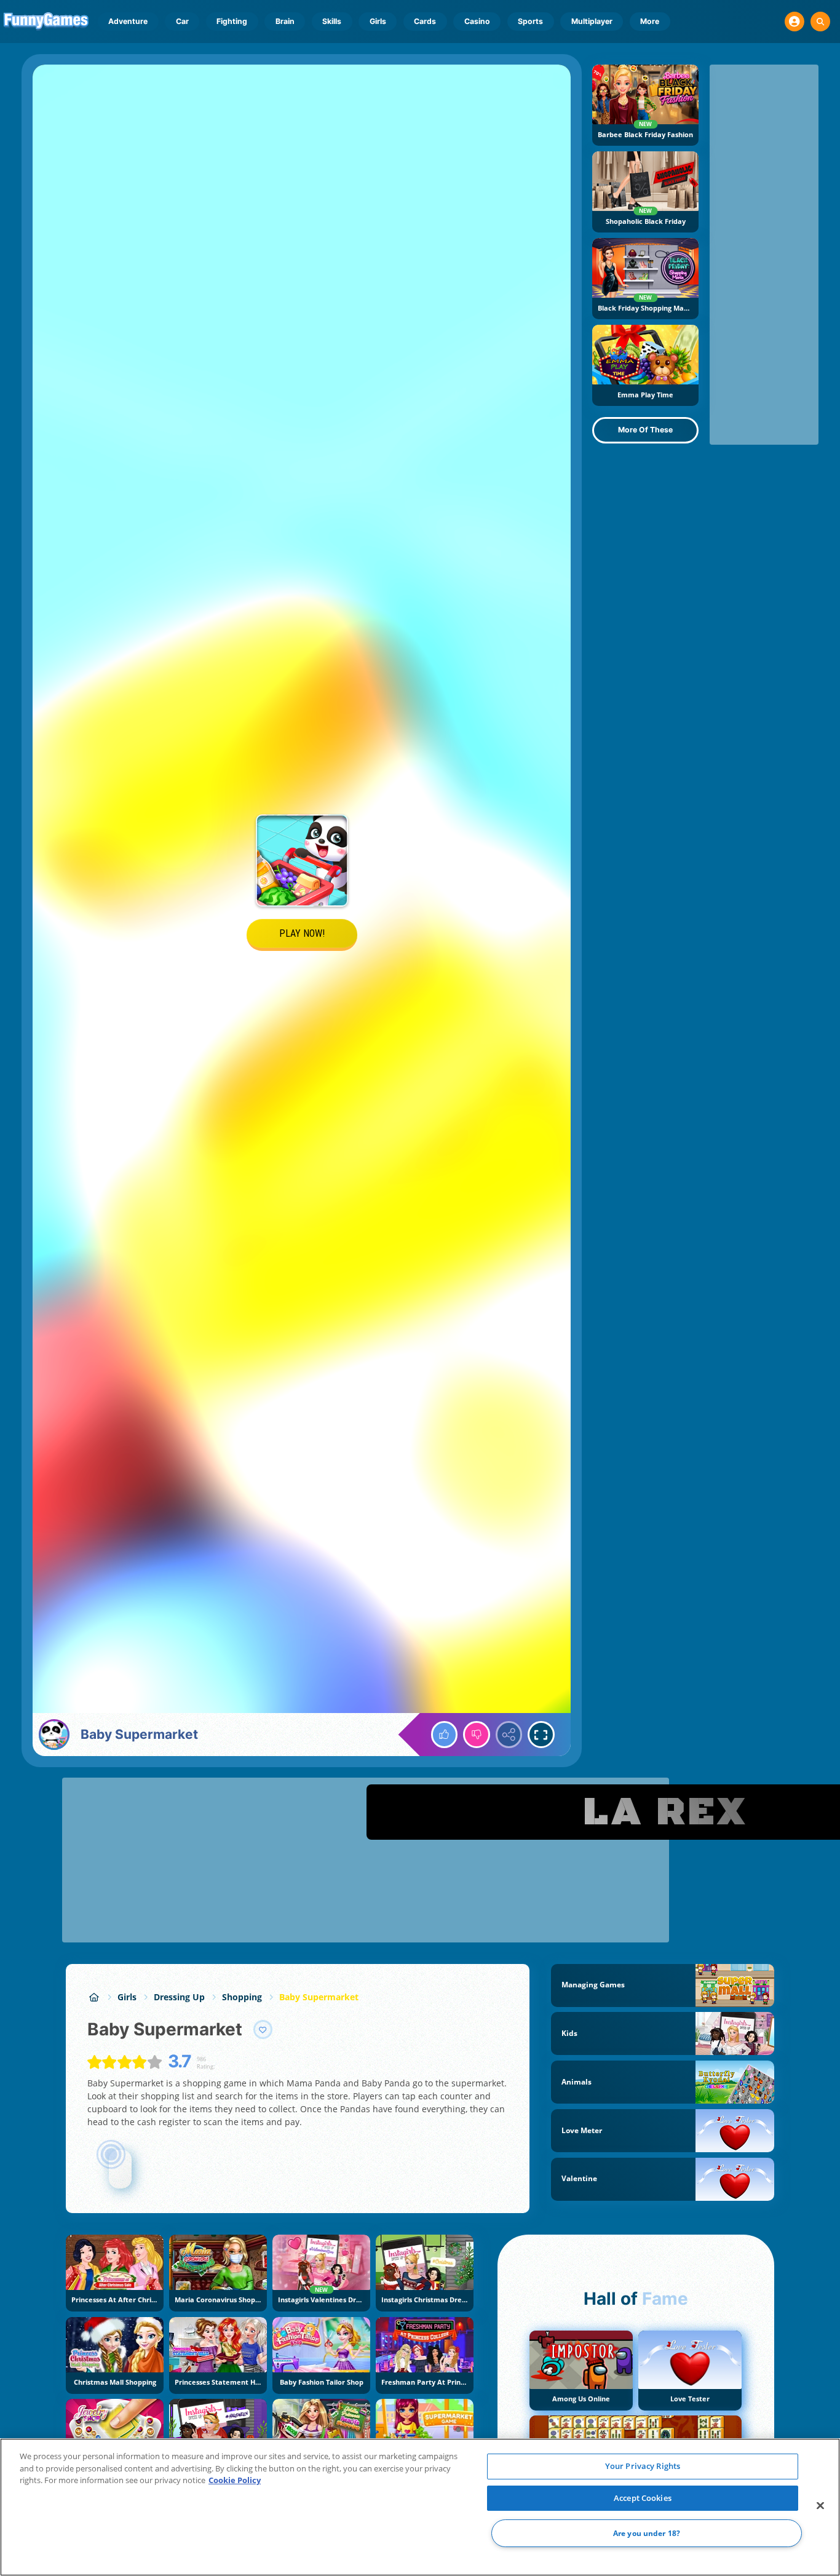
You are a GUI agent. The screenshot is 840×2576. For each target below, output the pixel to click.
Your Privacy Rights (643, 2466)
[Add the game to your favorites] (263, 2030)
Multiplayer (592, 21)
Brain (285, 21)
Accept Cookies (643, 2498)
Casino (477, 21)
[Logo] (46, 22)
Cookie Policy (235, 2480)
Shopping (242, 1997)
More (650, 21)
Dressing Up (179, 1997)
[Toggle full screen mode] (541, 1735)
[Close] (820, 2506)
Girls (378, 21)
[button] (794, 22)
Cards (425, 21)
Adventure (128, 21)
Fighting (232, 21)
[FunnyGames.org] (94, 1997)
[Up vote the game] (445, 1735)
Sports (530, 21)
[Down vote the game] (477, 1735)
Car (182, 21)
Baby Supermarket (319, 1997)
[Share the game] (509, 1735)
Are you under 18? (647, 2533)
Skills (332, 21)
